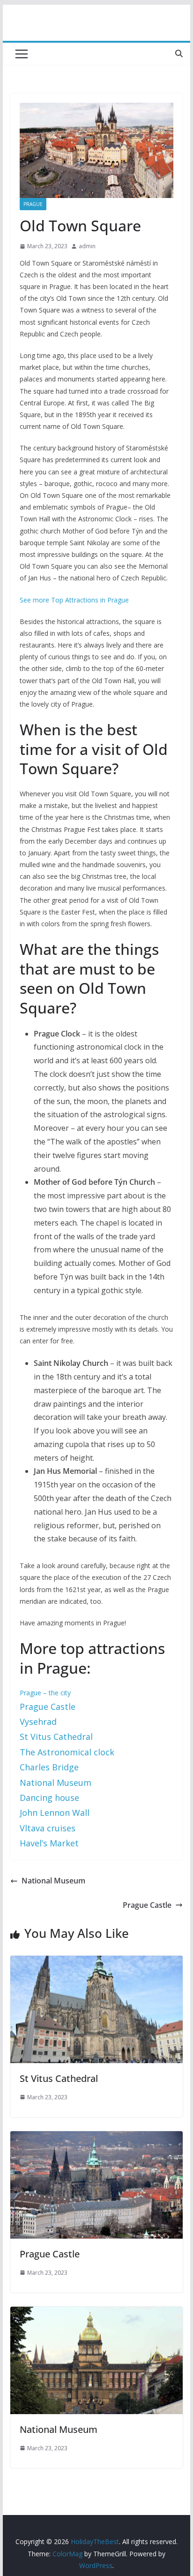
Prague (33, 204)
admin (87, 246)
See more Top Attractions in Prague (74, 600)
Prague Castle (147, 1905)
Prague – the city (45, 1693)
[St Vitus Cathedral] (96, 1962)
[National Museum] (96, 2313)
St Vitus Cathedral (59, 2078)
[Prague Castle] (96, 2138)
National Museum (56, 1783)
